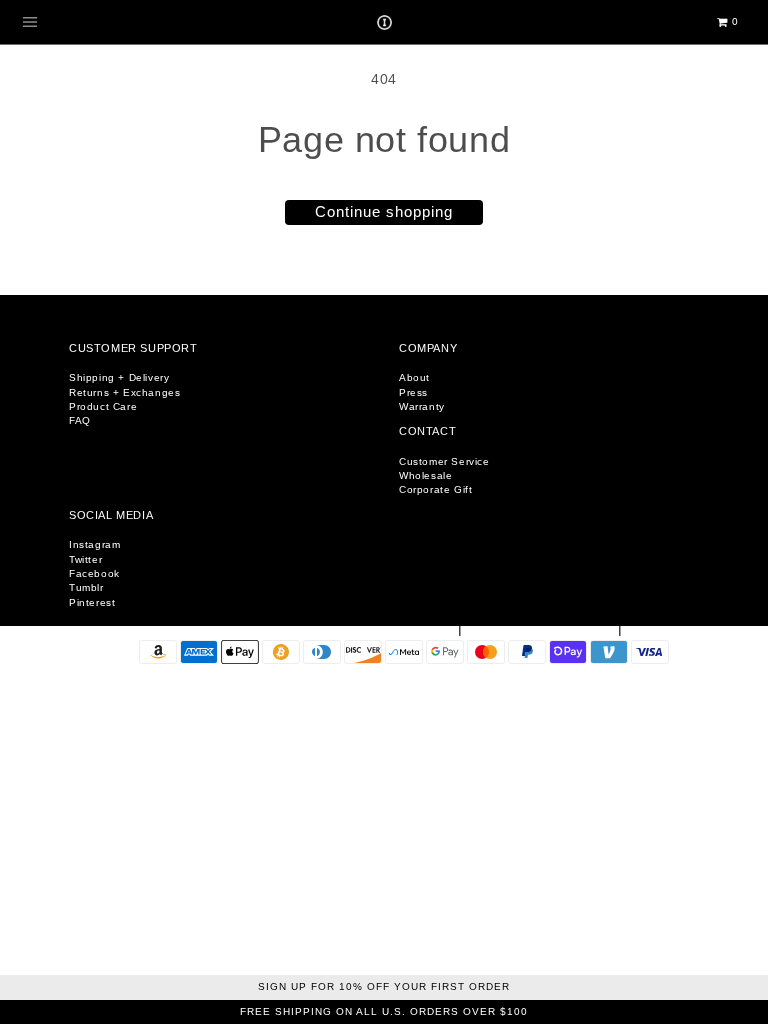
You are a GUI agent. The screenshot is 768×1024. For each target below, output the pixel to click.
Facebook (94, 573)
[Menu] (30, 22)
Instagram (94, 544)
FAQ (80, 420)
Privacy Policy (685, 629)
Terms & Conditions (542, 629)
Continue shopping (384, 211)
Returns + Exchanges (124, 392)
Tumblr (86, 587)
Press (413, 392)
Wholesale (425, 475)
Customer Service (444, 461)
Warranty (422, 406)
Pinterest (92, 602)
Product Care (103, 406)
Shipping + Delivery (119, 377)
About (414, 377)
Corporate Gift (435, 489)
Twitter (85, 559)
